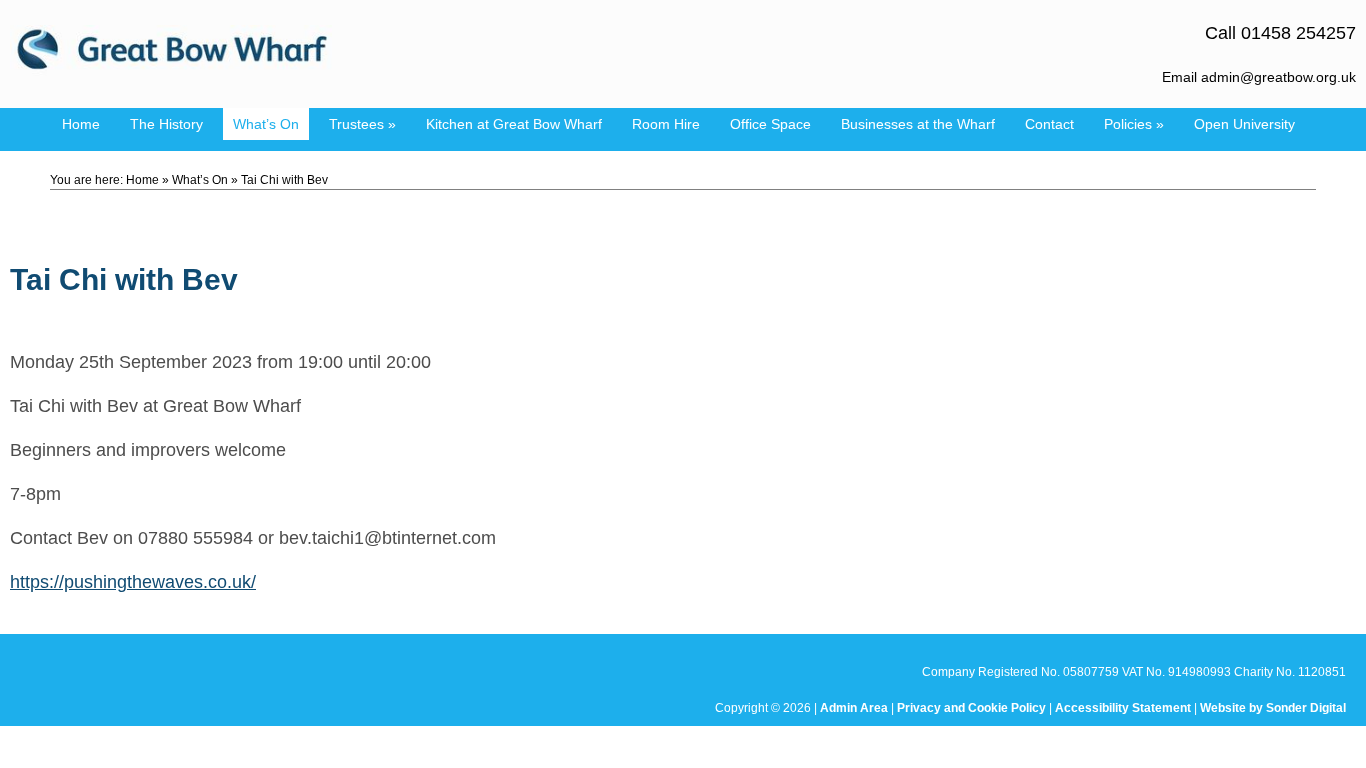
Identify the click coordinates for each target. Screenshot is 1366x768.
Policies (1134, 124)
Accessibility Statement (1123, 708)
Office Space (770, 124)
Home (81, 124)
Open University (1244, 124)
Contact (1049, 124)
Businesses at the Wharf (918, 124)
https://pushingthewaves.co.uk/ (133, 582)
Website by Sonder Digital (1273, 708)
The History (166, 124)
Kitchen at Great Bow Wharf (514, 124)
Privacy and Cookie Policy (971, 708)
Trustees (362, 124)
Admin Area (854, 708)
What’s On (266, 124)
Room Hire (666, 124)
